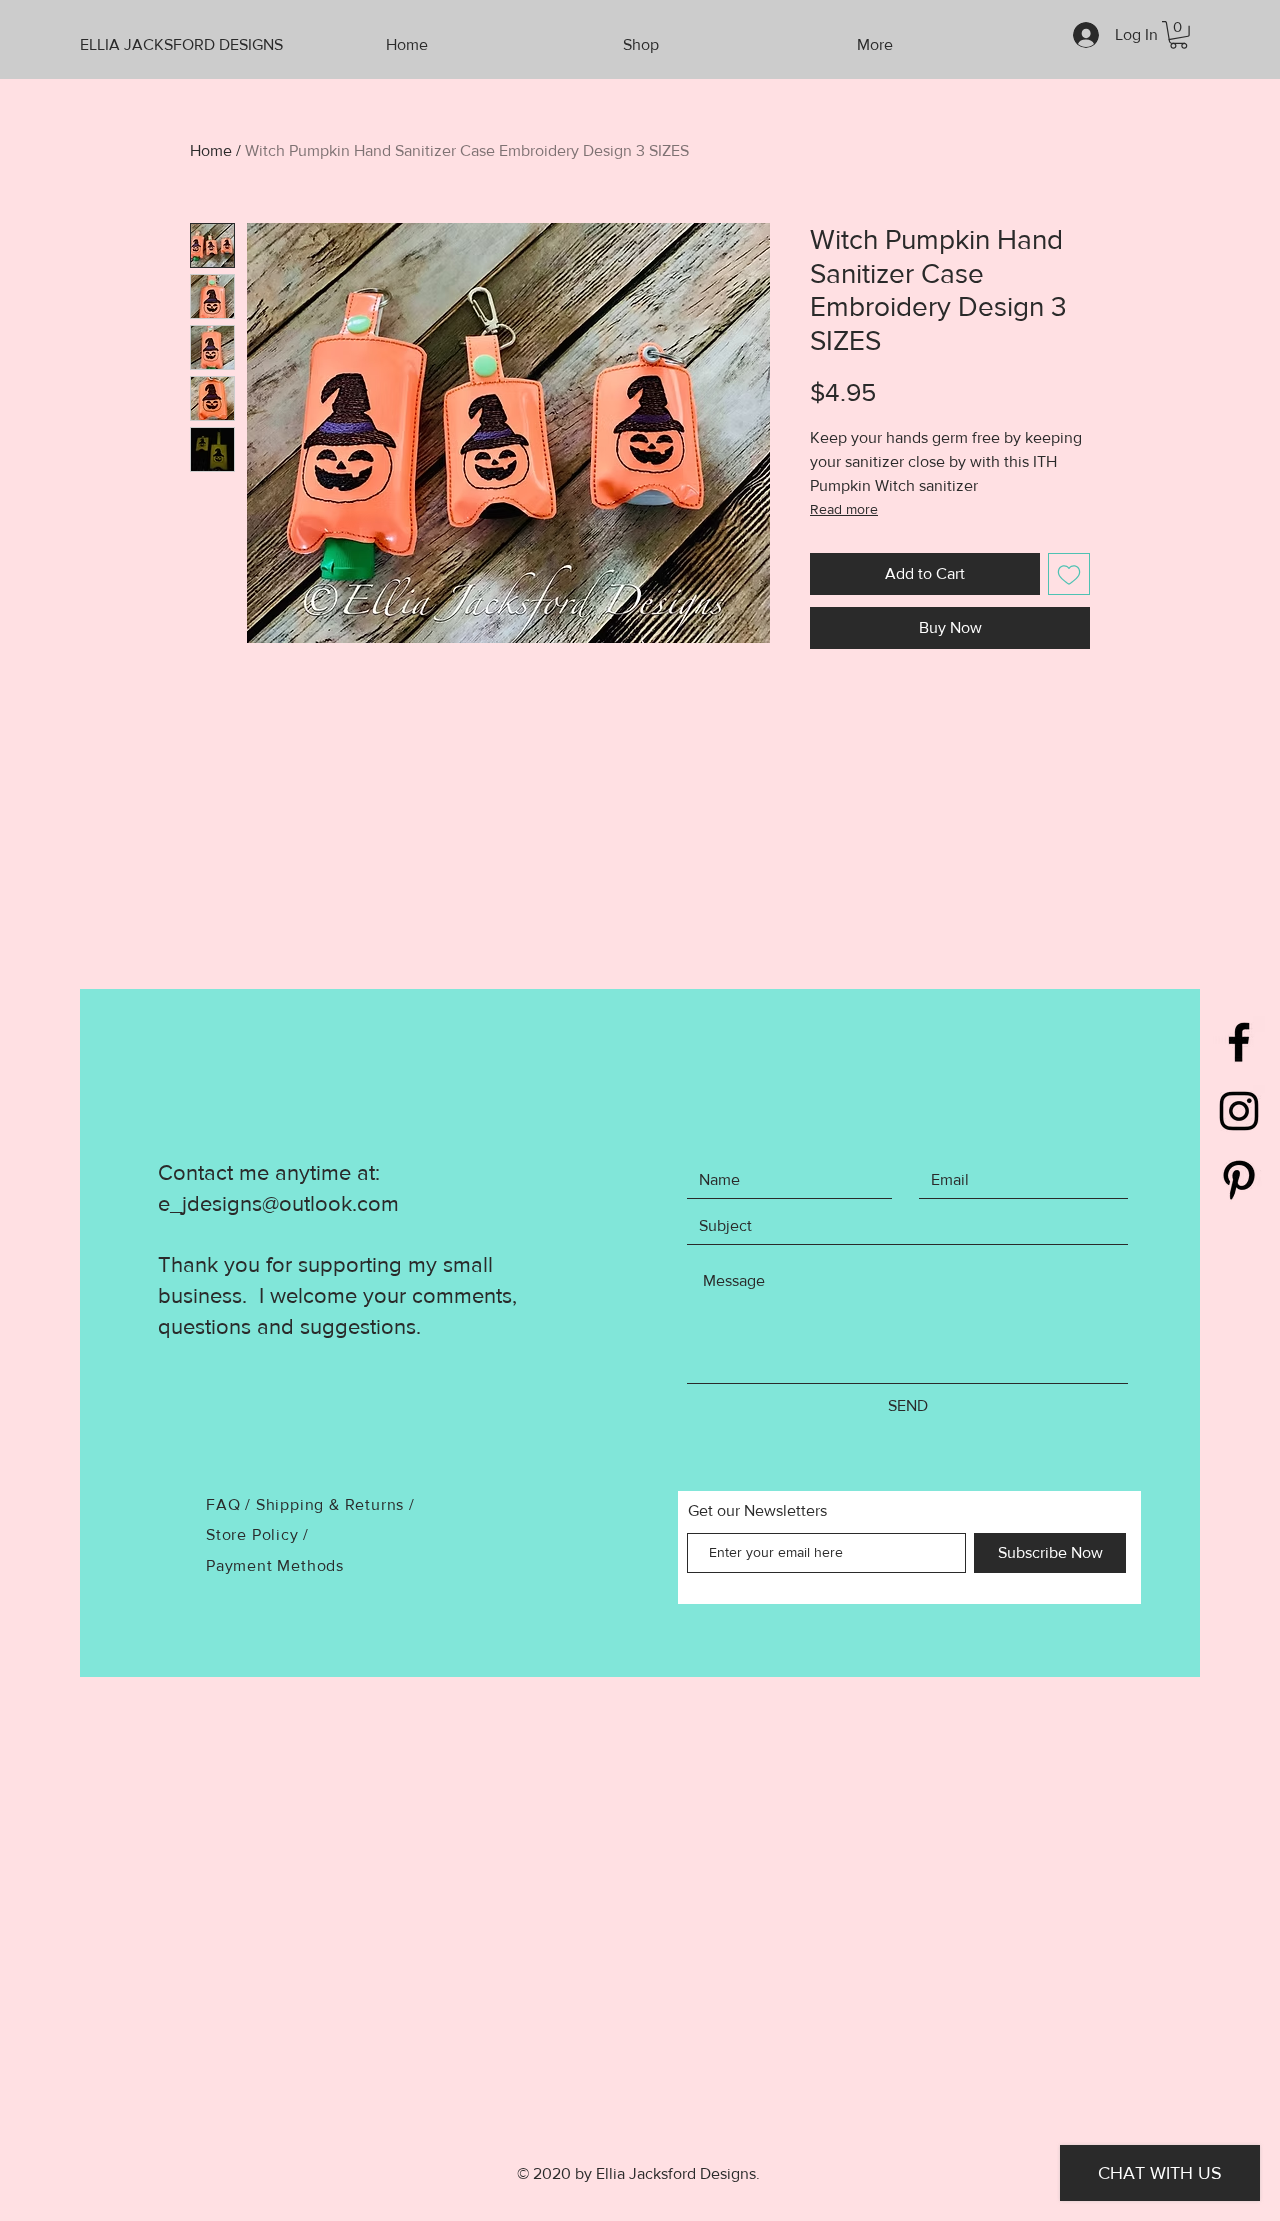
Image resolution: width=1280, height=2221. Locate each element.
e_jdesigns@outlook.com (278, 1203)
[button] (1178, 35)
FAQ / (231, 1504)
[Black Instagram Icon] (1239, 1111)
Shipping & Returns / (335, 1504)
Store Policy (254, 1534)
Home (211, 150)
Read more (844, 509)
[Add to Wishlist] (1069, 574)
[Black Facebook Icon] (1239, 1042)
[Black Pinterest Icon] (1239, 1180)
